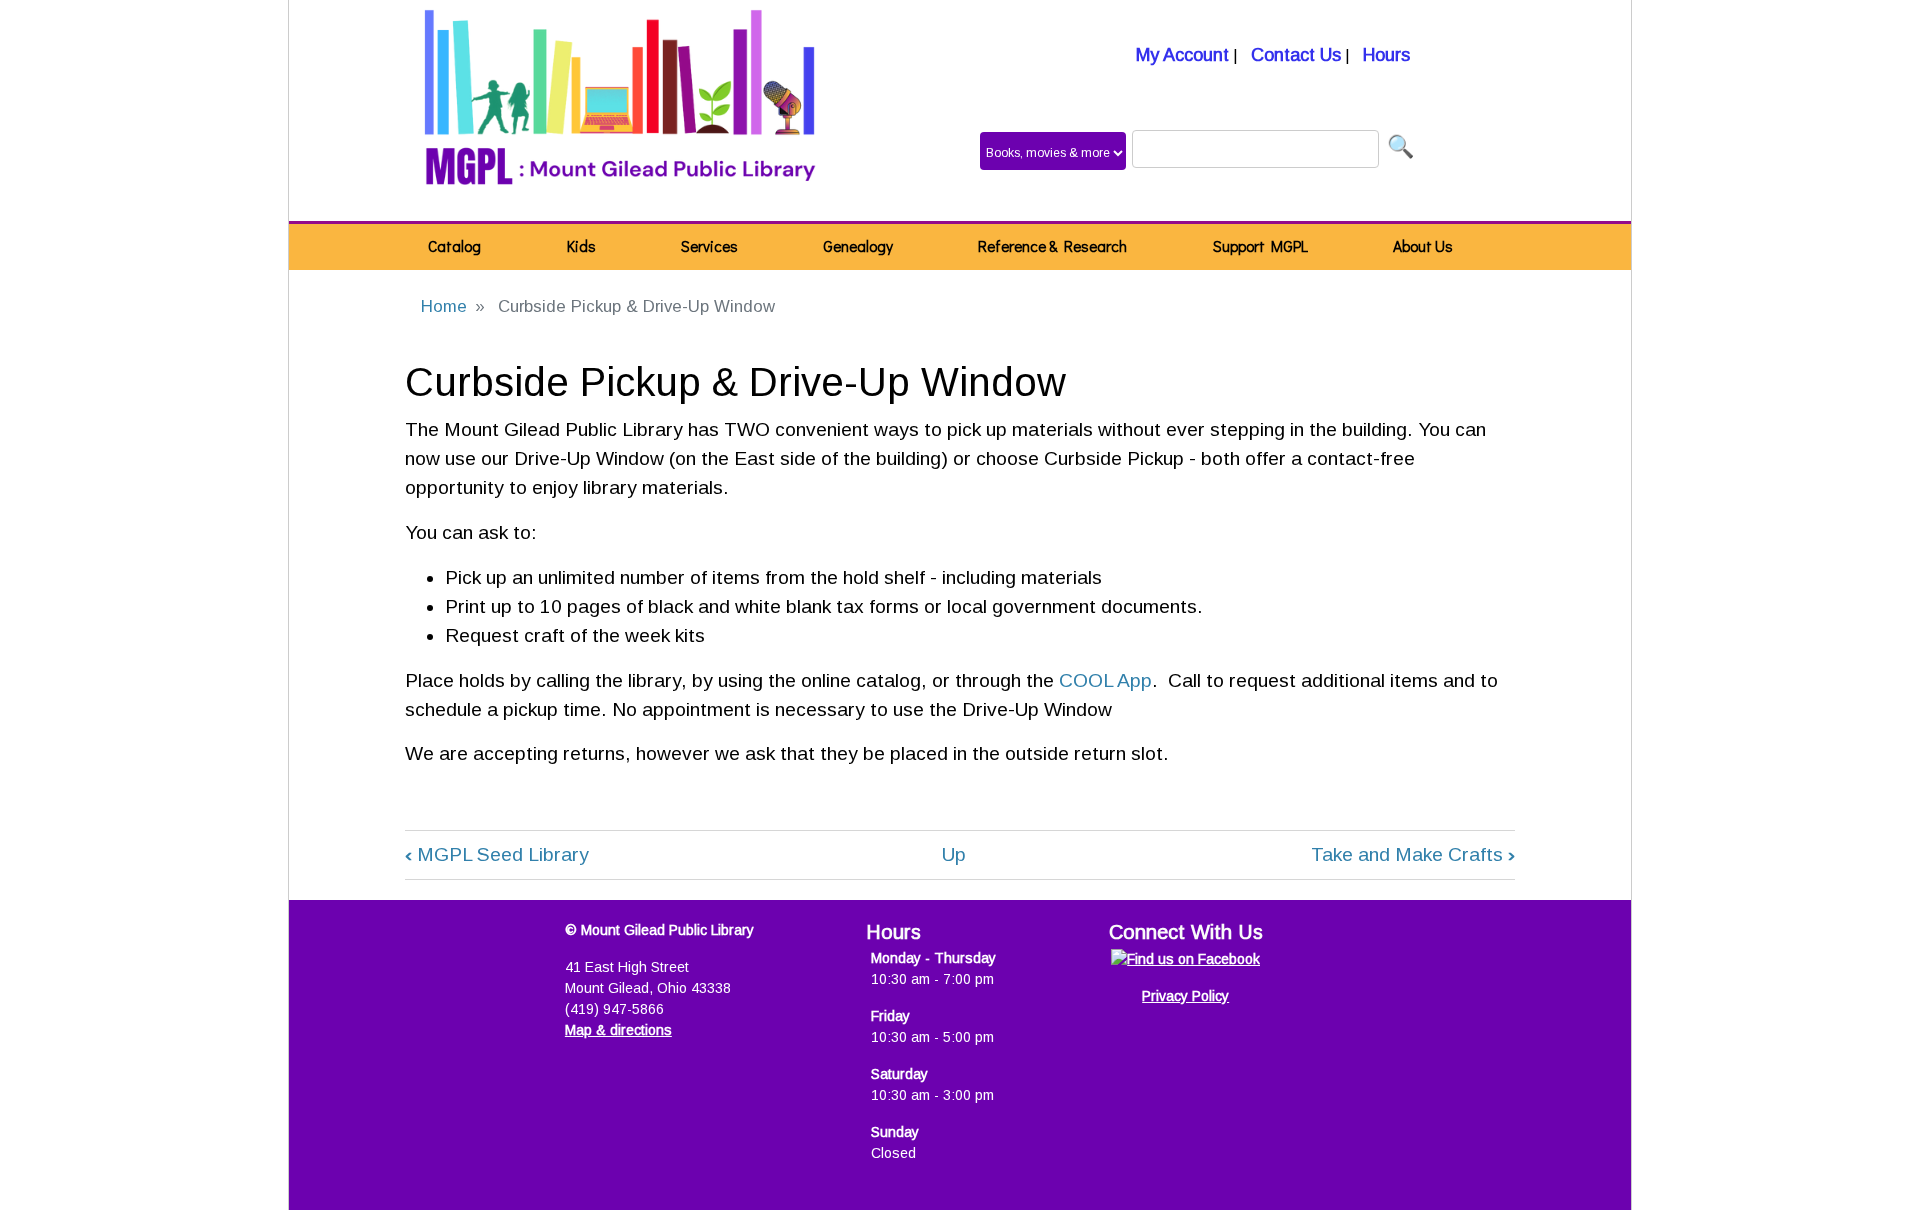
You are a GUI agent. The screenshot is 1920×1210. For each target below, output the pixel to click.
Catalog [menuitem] (454, 246)
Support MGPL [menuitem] (1260, 246)
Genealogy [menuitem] (858, 246)
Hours (1384, 55)
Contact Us (1293, 55)
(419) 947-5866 (614, 1009)
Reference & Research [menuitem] (1052, 246)
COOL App (1105, 680)
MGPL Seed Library (497, 854)
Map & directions (618, 1030)
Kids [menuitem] (581, 246)
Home (444, 306)
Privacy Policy (1185, 996)
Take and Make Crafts (1413, 854)
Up (954, 854)
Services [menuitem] (709, 246)
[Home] (620, 110)
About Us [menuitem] (1423, 246)
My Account (1180, 55)
